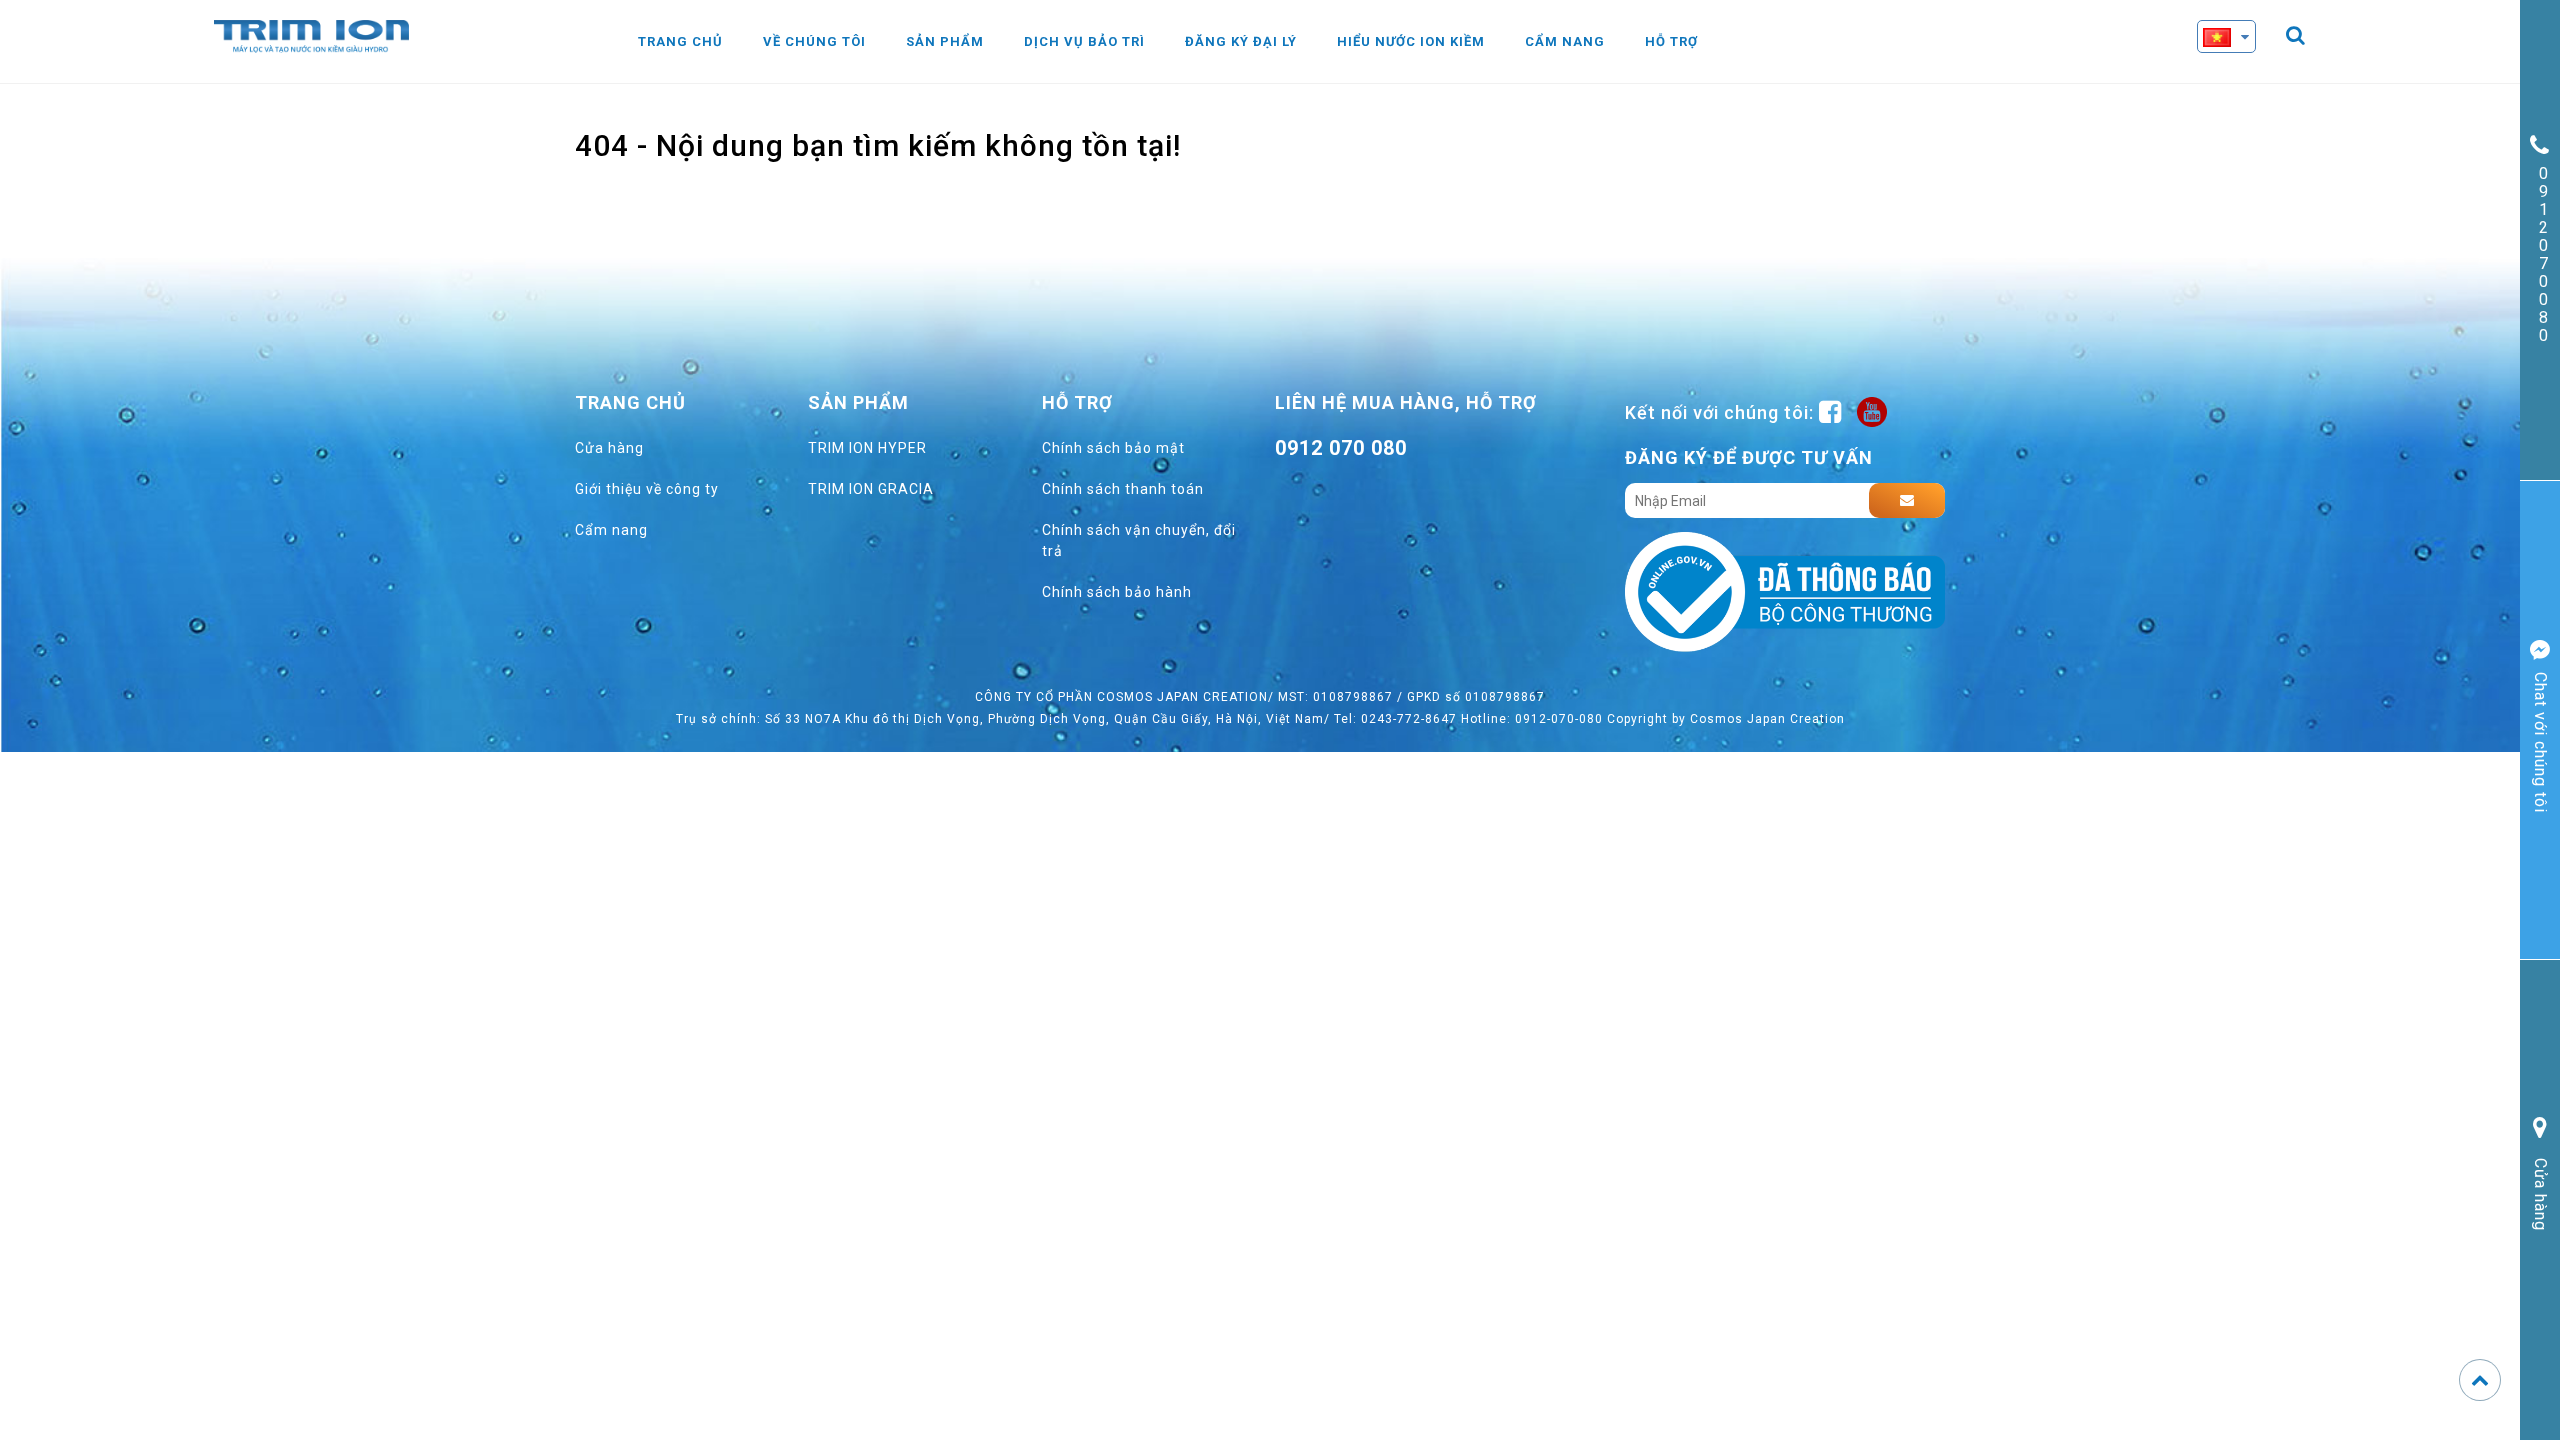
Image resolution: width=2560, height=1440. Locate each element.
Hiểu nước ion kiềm (1411, 41)
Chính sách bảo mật (1113, 448)
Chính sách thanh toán (1123, 489)
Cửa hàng (609, 448)
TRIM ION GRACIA (871, 489)
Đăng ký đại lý (1241, 41)
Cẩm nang (1565, 41)
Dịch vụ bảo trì (1084, 41)
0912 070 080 (1341, 448)
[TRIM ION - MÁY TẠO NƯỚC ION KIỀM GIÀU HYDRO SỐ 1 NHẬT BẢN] (311, 35)
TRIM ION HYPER (867, 448)
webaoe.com (1359, 493)
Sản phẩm (945, 41)
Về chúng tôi (814, 41)
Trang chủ (680, 41)
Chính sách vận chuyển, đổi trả (1139, 540)
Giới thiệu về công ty (647, 489)
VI (2242, 73)
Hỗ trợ (1671, 41)
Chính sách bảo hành (1117, 592)
